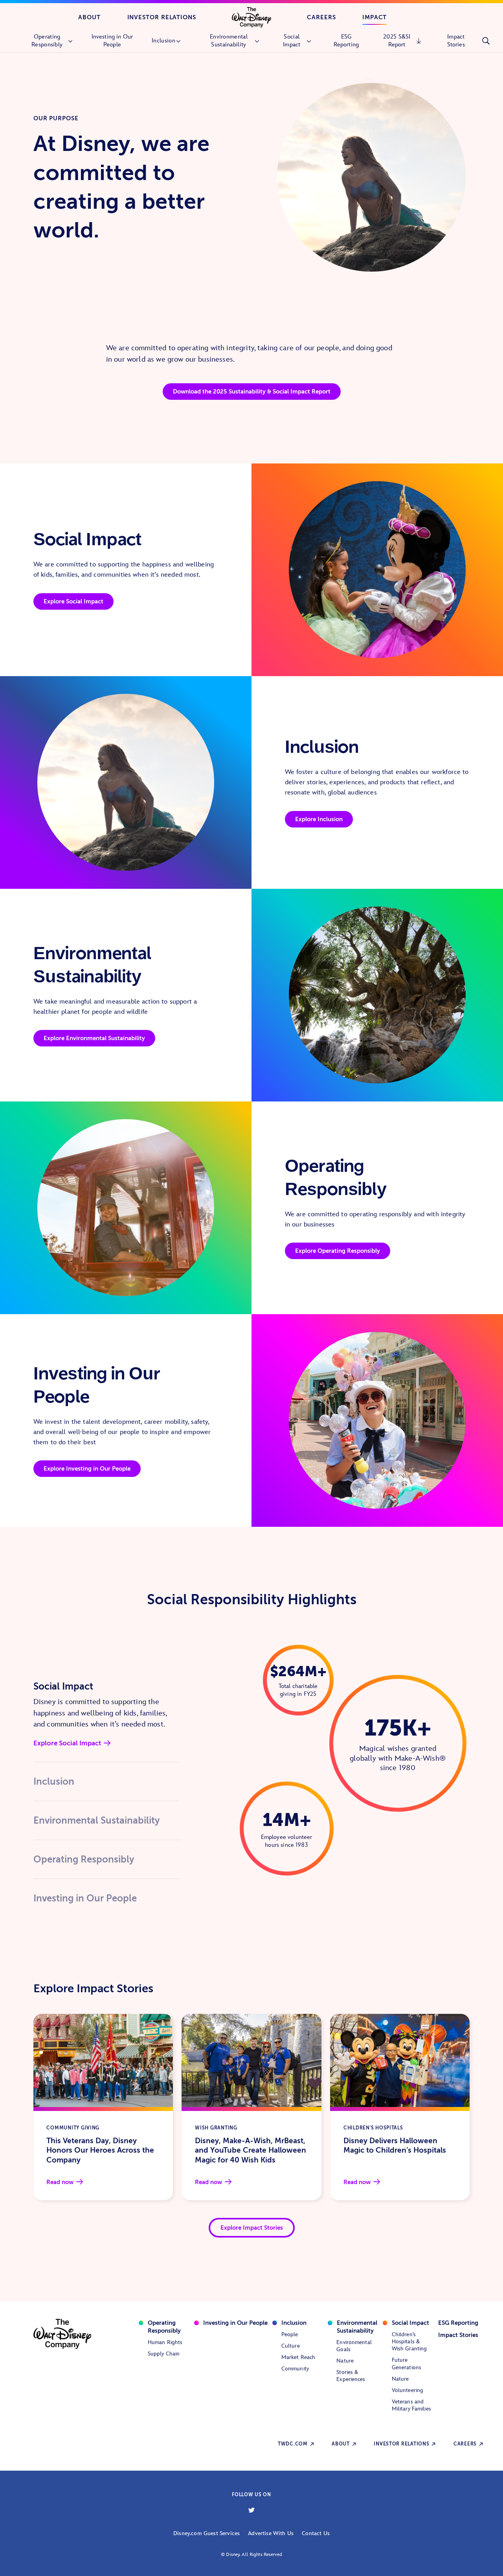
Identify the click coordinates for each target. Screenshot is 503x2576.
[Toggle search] (486, 41)
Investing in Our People (235, 2323)
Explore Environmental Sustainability (94, 1038)
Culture (291, 2346)
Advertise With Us (271, 2533)
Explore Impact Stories (252, 2228)
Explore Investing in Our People (87, 1468)
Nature (345, 2361)
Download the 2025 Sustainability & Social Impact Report (252, 391)
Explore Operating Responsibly (338, 1251)
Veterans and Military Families (411, 2405)
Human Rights (165, 2342)
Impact (375, 17)
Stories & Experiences (351, 2376)
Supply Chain (164, 2354)
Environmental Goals (354, 2346)
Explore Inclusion (319, 819)
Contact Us (316, 2533)
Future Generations (407, 2364)
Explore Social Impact (73, 601)
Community (295, 2369)
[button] (106, 1687)
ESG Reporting (458, 2323)
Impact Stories (458, 2335)
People (290, 2334)
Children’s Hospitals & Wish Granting (409, 2342)
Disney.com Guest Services (207, 2533)
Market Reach (298, 2357)
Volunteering (408, 2390)
